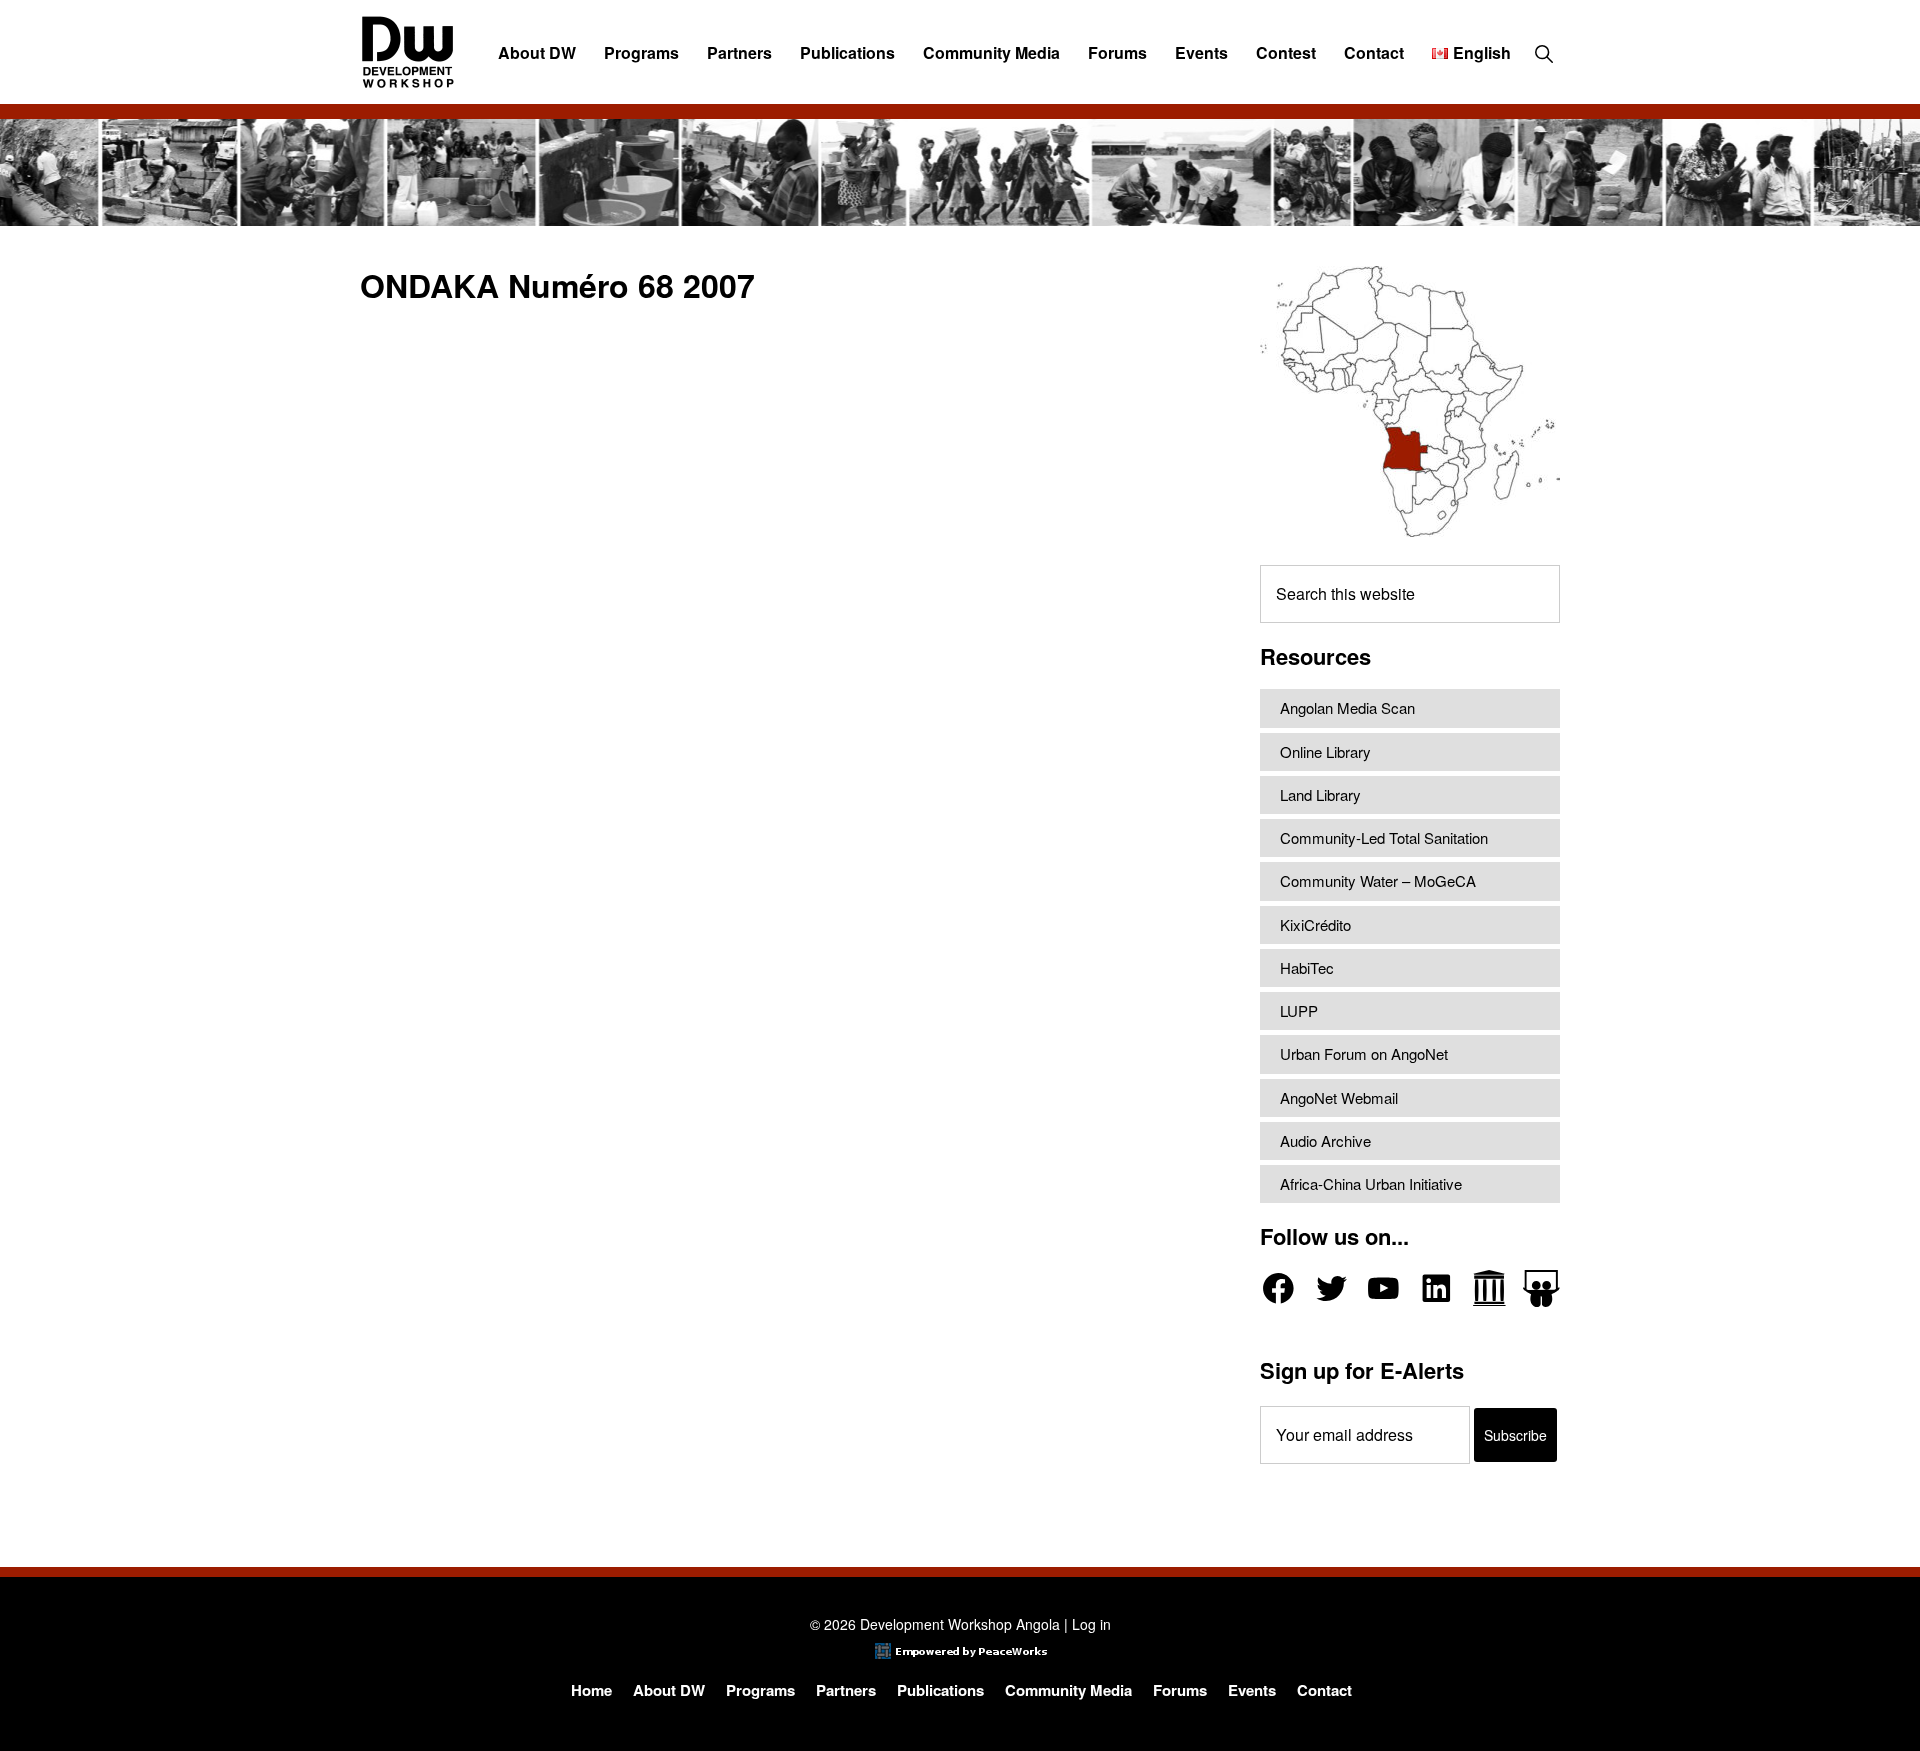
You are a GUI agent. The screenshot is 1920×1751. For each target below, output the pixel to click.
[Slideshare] (1541, 1288)
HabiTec (1307, 967)
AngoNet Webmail (1339, 1097)
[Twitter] (1331, 1288)
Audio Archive (1325, 1140)
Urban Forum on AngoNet (1364, 1053)
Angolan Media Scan (1347, 707)
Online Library (1325, 751)
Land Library (1320, 794)
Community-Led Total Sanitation (1384, 837)
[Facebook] (1278, 1288)
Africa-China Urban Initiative (1371, 1183)
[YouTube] (1383, 1288)
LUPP (1299, 1010)
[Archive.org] (1489, 1288)
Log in (1091, 1624)
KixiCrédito (1315, 924)
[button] (1543, 53)
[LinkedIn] (1436, 1288)
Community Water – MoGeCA (1378, 880)
